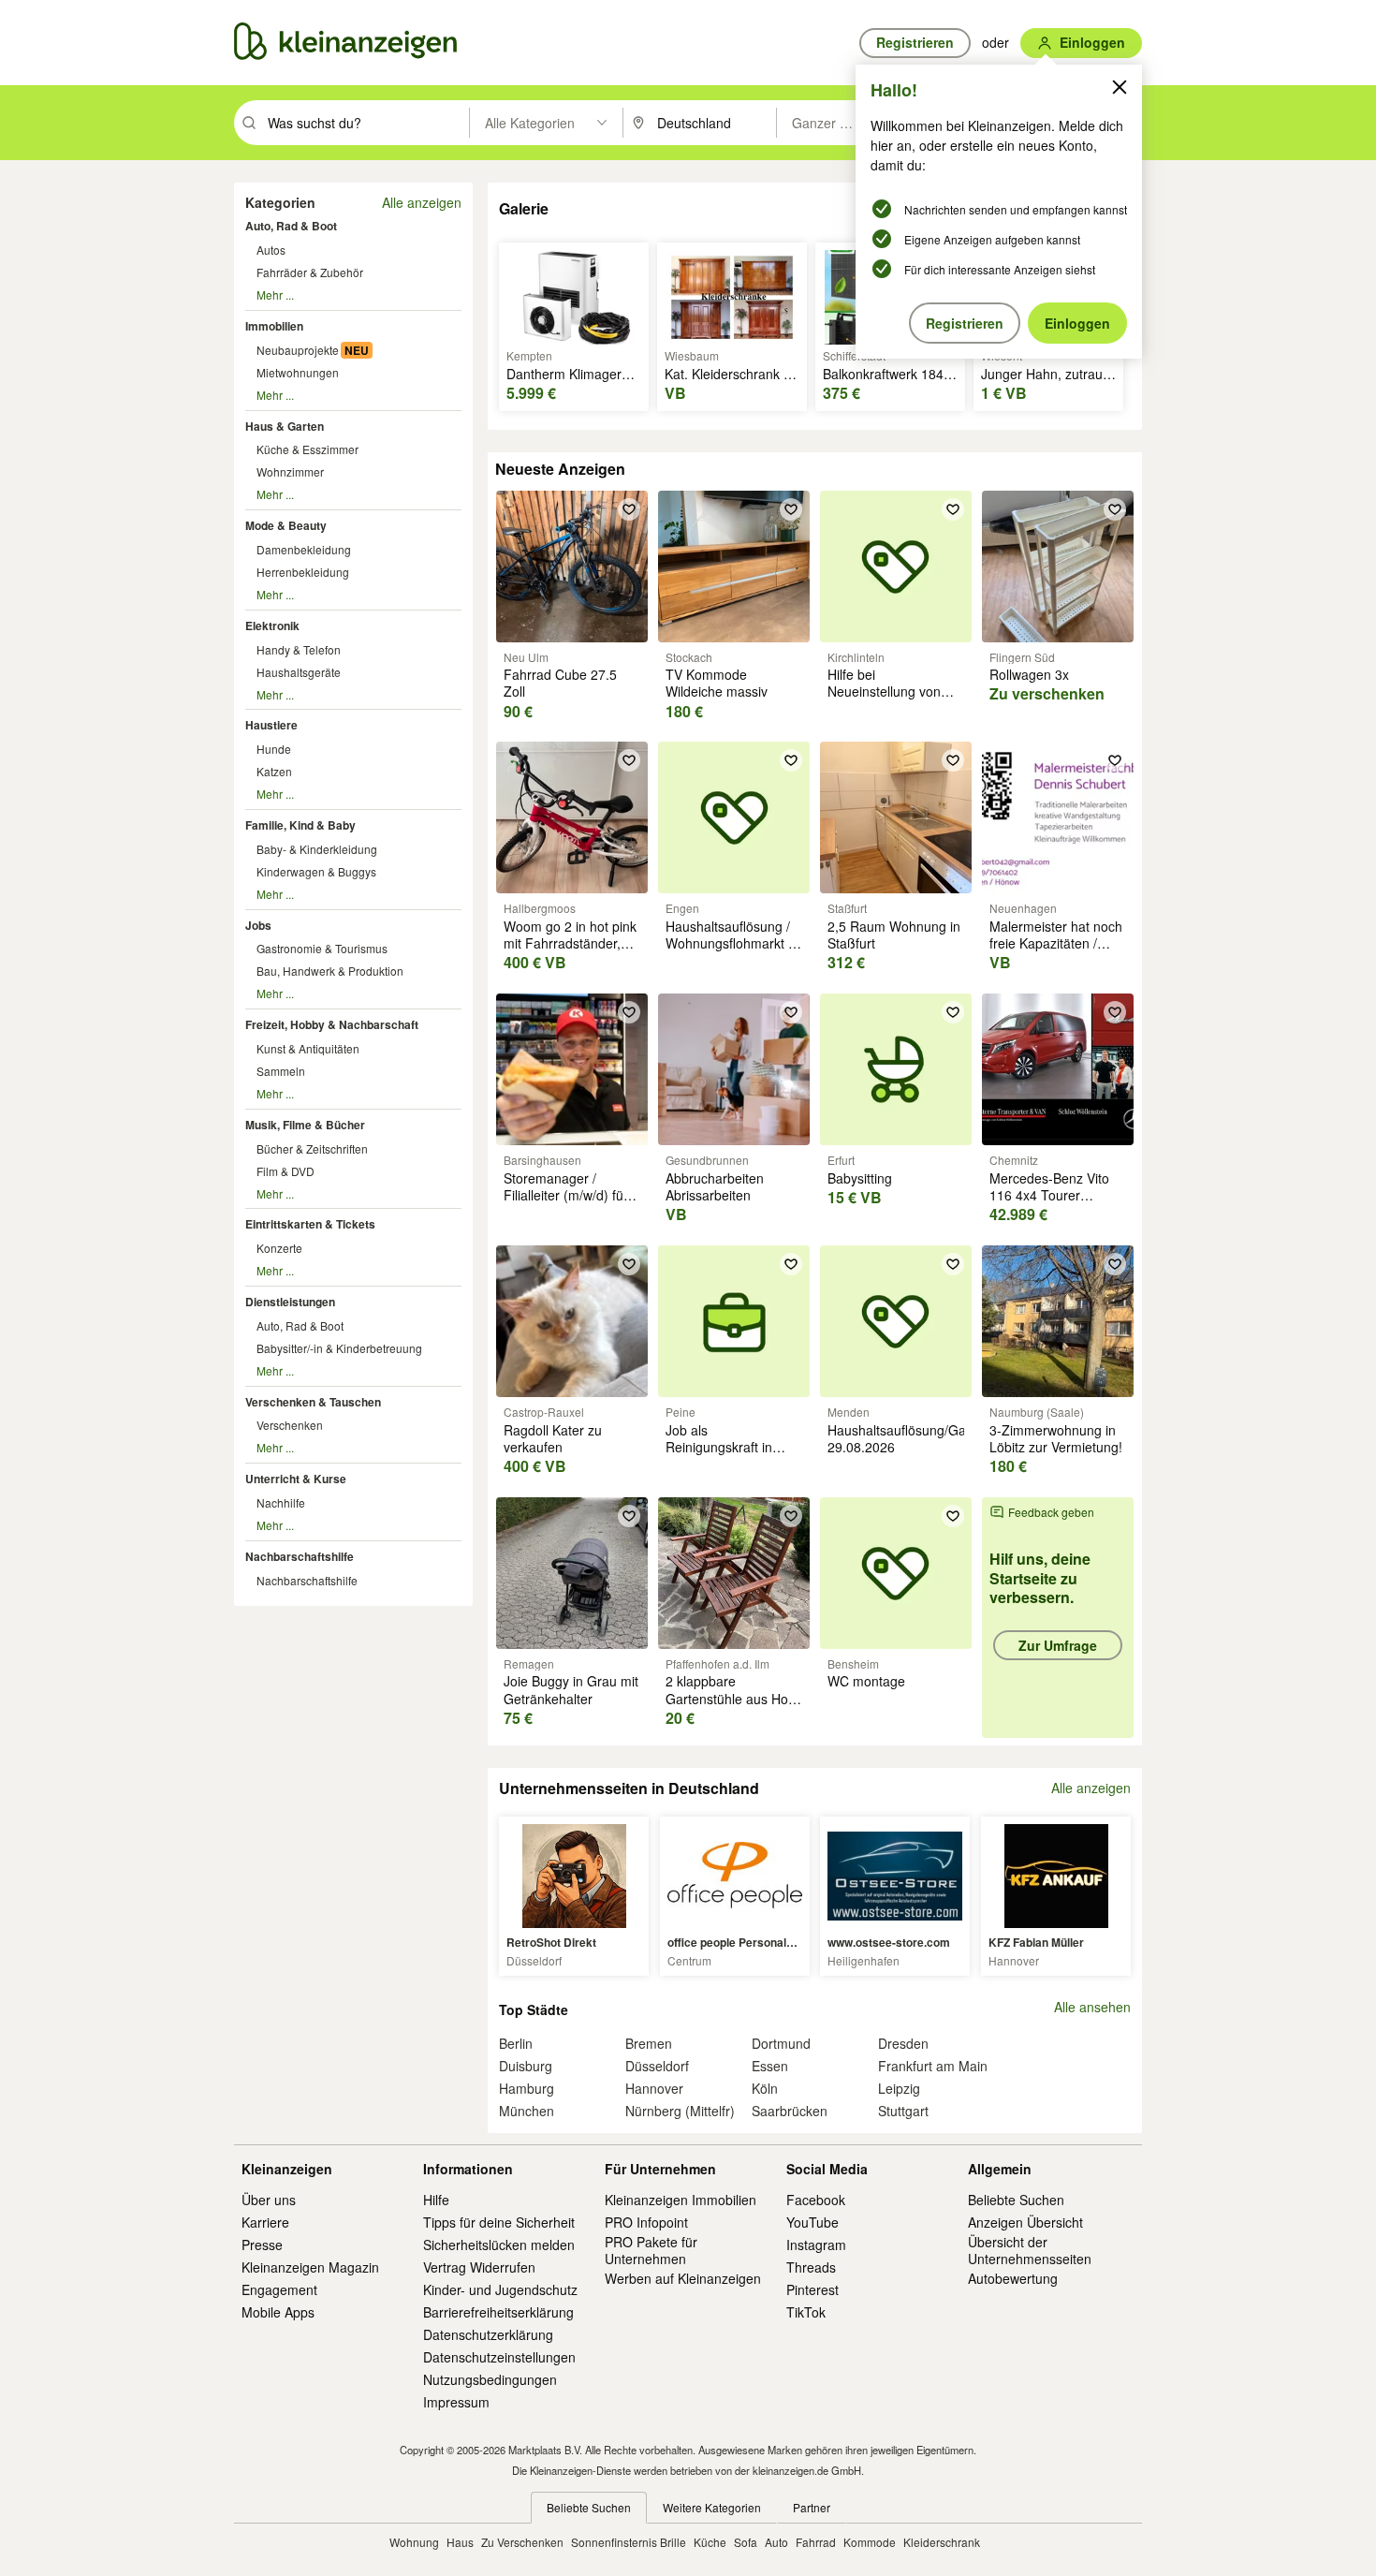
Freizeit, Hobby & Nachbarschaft (332, 1024)
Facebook (816, 2200)
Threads (811, 2267)
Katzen (274, 771)
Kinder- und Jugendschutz (500, 2289)
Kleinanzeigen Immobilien (681, 2200)
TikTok (806, 2312)
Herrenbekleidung (303, 572)
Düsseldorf (657, 2066)
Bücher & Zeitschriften (312, 1148)
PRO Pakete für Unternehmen (651, 2250)
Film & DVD (285, 1171)
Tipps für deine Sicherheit (499, 2222)
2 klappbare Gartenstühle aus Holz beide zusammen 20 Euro (732, 1707)
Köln (765, 2088)
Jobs (258, 925)
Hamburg (527, 2088)
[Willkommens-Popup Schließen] (1120, 87)
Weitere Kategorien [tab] (712, 2507)
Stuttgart (903, 2111)
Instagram (816, 2245)
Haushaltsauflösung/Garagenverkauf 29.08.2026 (936, 1438)
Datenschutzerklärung (488, 2334)
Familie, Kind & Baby (300, 825)
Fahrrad (816, 2542)
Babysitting (860, 1178)
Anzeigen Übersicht (1025, 2222)
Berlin (516, 2043)
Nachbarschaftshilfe (300, 1556)
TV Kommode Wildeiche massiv (717, 683)
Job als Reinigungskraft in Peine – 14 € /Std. (719, 1447)
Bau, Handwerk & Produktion (330, 971)
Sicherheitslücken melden (499, 2245)
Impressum (456, 2402)
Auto (776, 2542)
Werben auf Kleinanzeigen (683, 2278)
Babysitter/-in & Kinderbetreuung (339, 1348)
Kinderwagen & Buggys (316, 871)
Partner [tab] (812, 2507)
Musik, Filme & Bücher (305, 1125)
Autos (271, 250)
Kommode (870, 2542)
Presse (262, 2245)
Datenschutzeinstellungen (499, 2357)
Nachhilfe (281, 1502)
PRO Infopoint (646, 2222)
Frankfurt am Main (933, 2066)
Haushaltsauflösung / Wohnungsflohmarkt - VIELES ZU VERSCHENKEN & (729, 952)
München (527, 2111)
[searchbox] (366, 123)
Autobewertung (1013, 2278)
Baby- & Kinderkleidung (317, 849)
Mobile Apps (278, 2312)
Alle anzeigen (422, 202)
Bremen (649, 2043)
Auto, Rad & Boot (291, 226)
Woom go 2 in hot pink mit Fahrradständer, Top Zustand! (570, 943)
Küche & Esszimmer (307, 449)
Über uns (269, 2200)
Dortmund (781, 2043)
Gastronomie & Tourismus (322, 948)
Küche (710, 2542)
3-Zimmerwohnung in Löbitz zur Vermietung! (1056, 1438)
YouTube (812, 2222)
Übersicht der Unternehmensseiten (1030, 2250)
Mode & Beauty (286, 525)
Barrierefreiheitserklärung (498, 2312)
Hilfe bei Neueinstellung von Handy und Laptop (884, 691)
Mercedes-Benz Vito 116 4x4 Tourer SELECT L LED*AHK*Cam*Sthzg (1053, 1204)
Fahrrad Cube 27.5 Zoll (560, 683)
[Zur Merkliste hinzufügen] (629, 509)
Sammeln (281, 1071)
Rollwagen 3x (1029, 674)
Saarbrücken (790, 2111)
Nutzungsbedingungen (490, 2379)
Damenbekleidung (304, 549)
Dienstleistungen (290, 1302)
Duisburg (526, 2066)
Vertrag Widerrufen (479, 2267)
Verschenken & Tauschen (313, 1402)
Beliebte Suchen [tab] (589, 2507)
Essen (770, 2066)
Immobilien (274, 326)
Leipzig (899, 2088)
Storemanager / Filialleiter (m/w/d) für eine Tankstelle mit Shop (566, 1204)
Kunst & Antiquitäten (308, 1048)
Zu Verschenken (522, 2542)
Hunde (274, 749)
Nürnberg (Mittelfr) (680, 2111)
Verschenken (290, 1425)
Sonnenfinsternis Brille (629, 2542)
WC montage (866, 1681)
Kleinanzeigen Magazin (310, 2267)
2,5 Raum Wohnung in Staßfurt (894, 935)
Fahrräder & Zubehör (310, 272)
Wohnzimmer (290, 471)
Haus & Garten (285, 426)
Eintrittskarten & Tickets (310, 1224)
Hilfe (436, 2200)
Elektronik (272, 626)
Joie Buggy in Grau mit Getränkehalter (571, 1689)
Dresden (903, 2043)
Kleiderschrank (942, 2542)
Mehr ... (275, 294)
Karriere (265, 2222)
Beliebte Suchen (1016, 2200)
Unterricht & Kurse (296, 1479)
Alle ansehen (1092, 2007)
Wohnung (414, 2542)
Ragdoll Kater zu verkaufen (553, 1438)
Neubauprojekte (298, 350)
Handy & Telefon (299, 649)
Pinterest (812, 2289)
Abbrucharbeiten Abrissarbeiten (715, 1186)
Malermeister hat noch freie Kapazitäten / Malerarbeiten (1056, 943)
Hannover (654, 2088)
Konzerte (279, 1248)
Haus (460, 2542)
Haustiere (271, 725)
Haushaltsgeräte (299, 672)
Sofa (746, 2542)
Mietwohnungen (298, 372)
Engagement (279, 2289)
